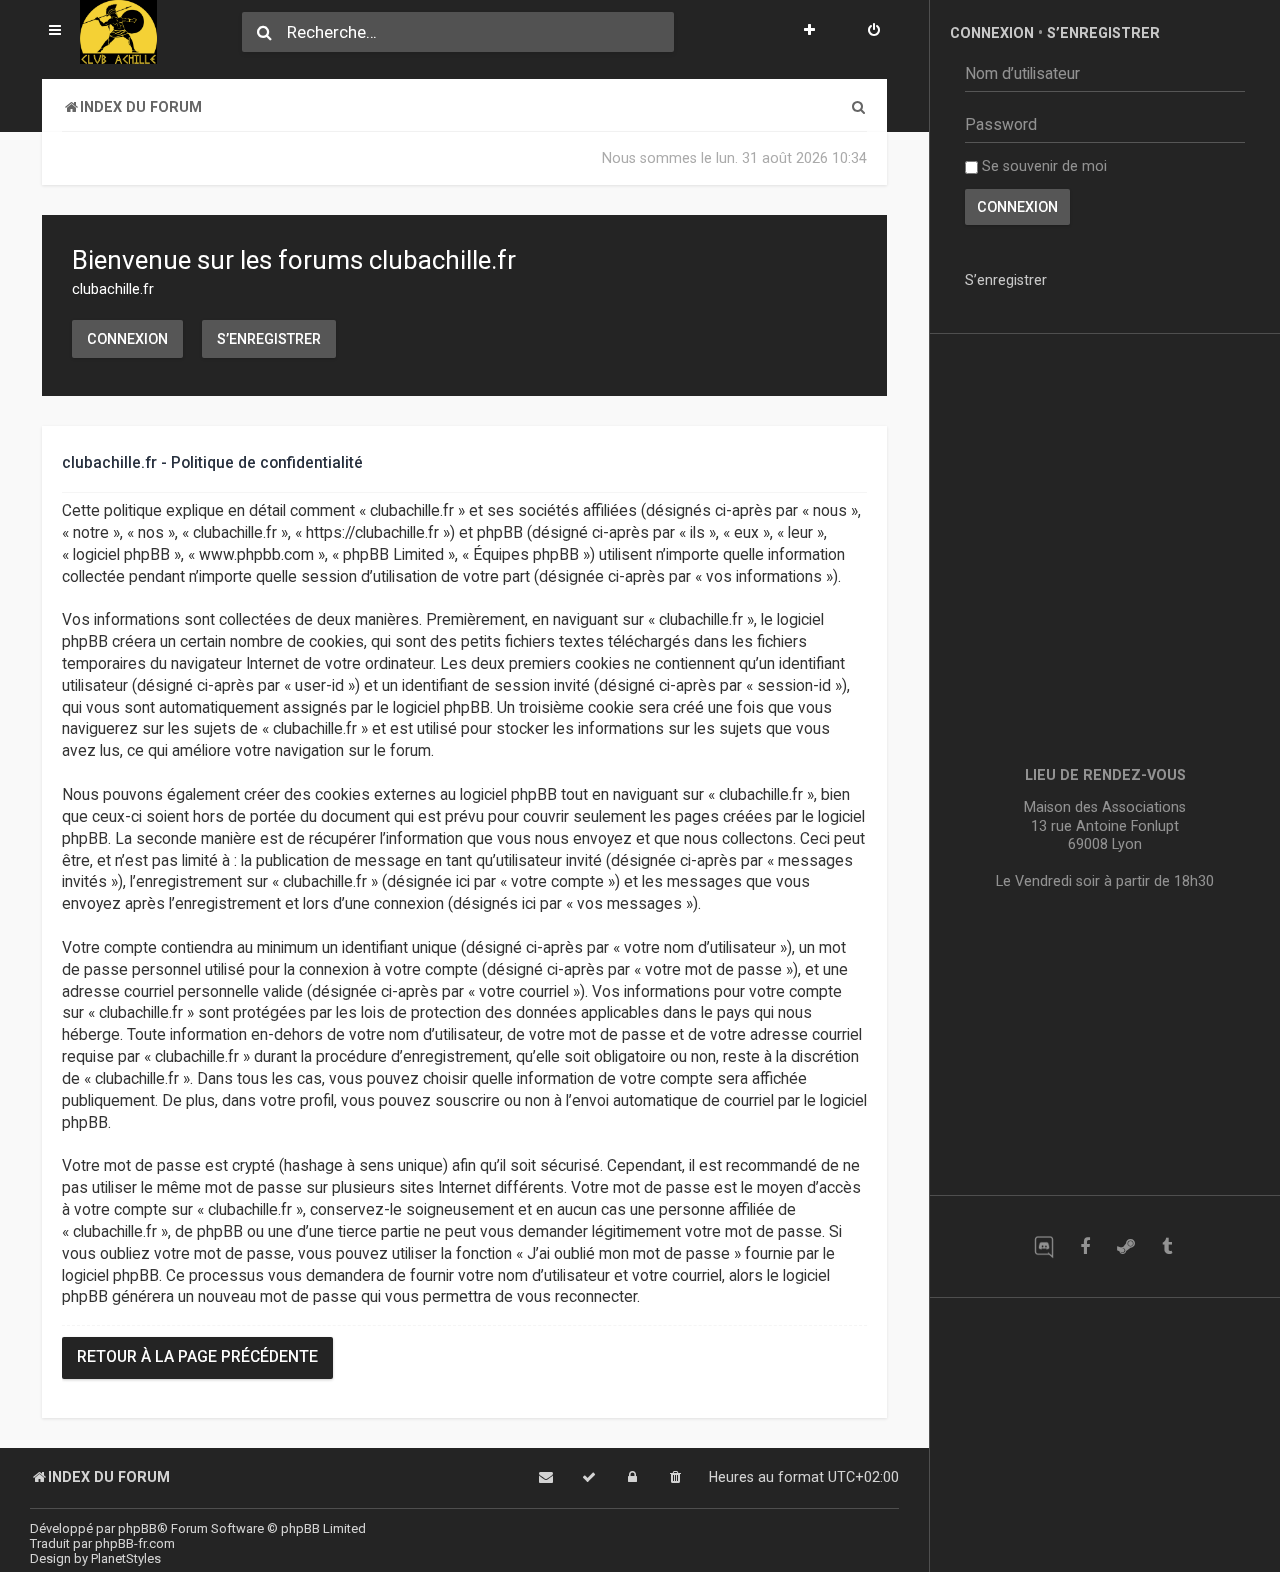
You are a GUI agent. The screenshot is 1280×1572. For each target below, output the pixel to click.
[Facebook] (1084, 1246)
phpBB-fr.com (135, 1543)
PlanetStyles (126, 1558)
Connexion (127, 339)
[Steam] (1125, 1246)
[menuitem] (874, 32)
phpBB (137, 1528)
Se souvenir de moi (1042, 166)
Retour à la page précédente (197, 1357)
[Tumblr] (1166, 1246)
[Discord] (1043, 1246)
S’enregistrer (269, 339)
